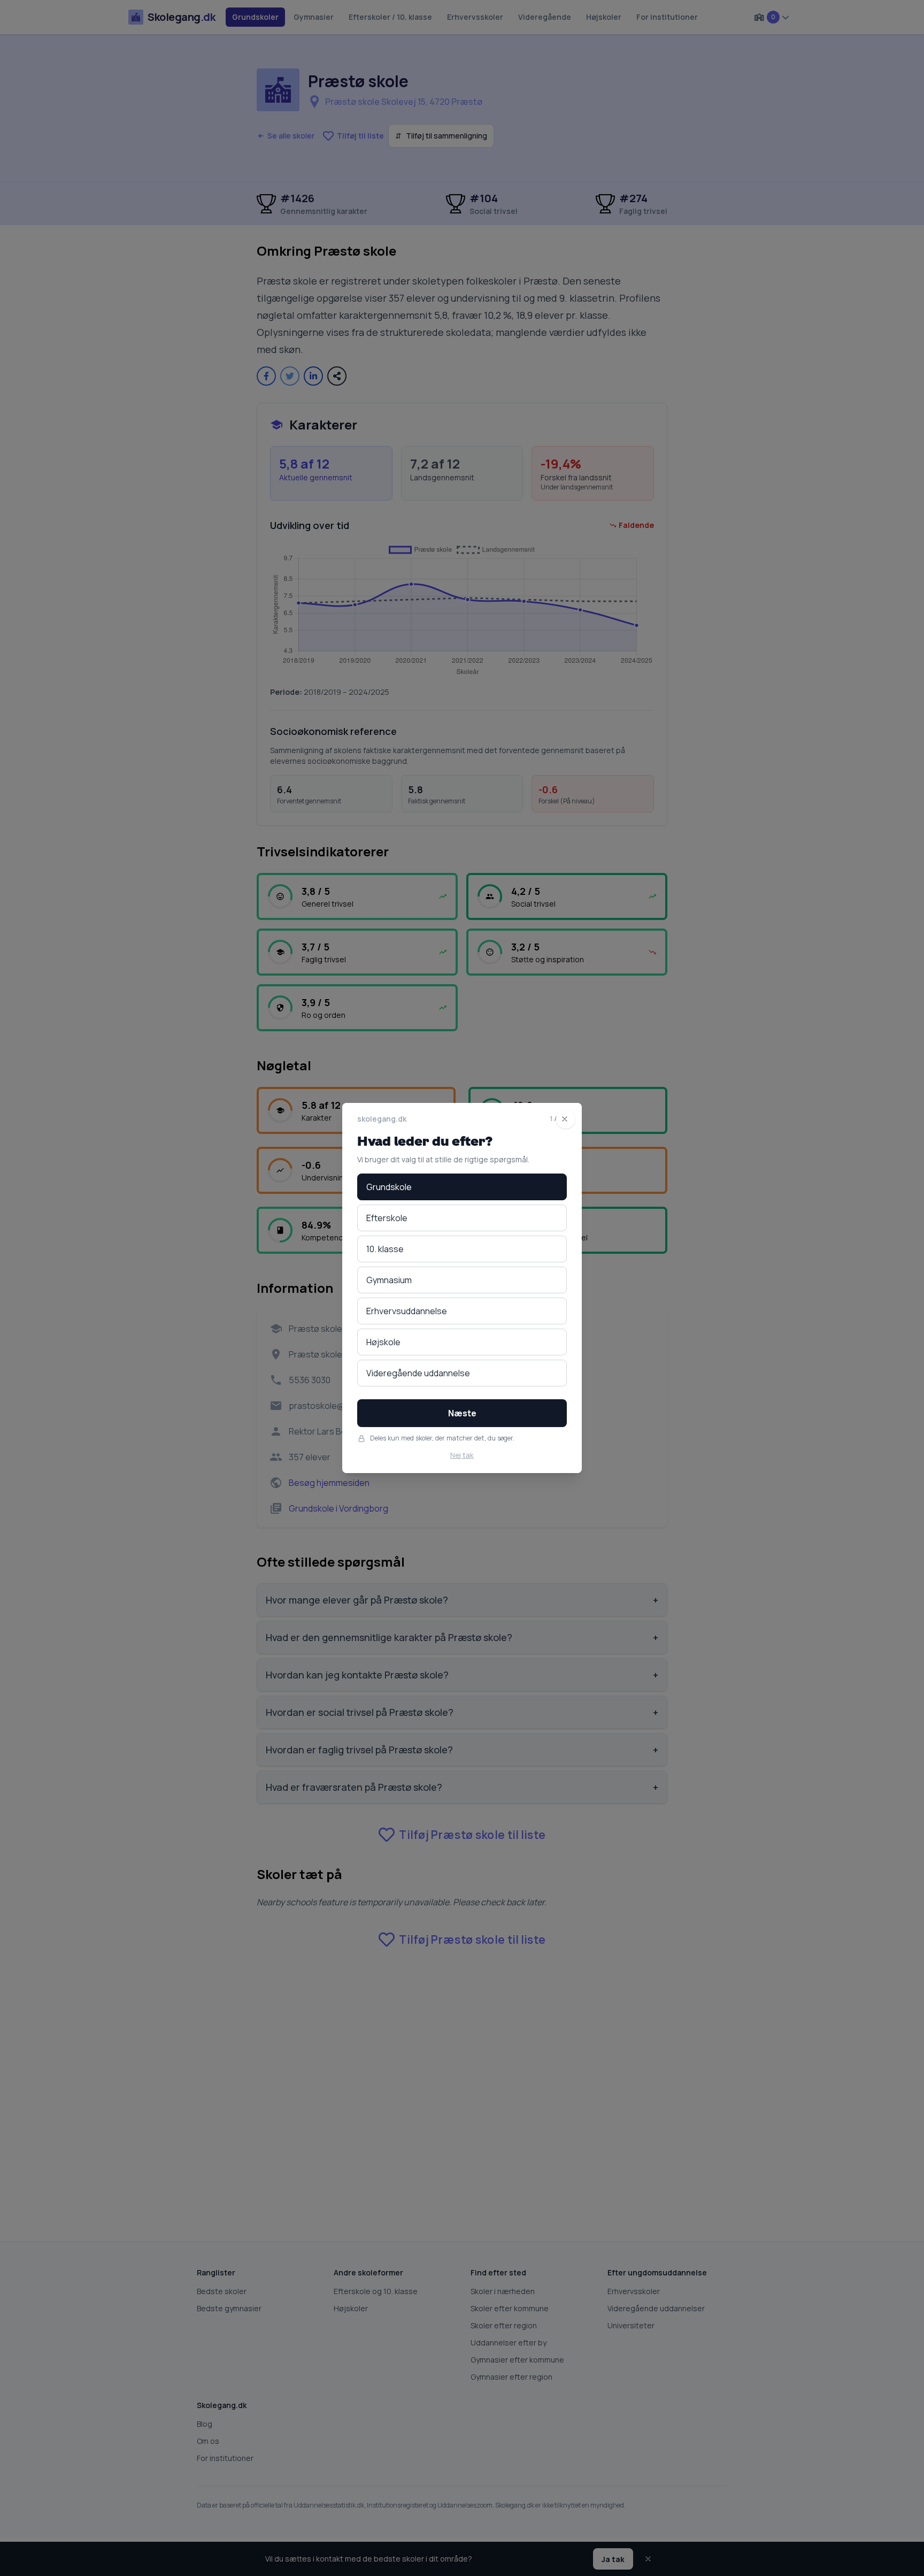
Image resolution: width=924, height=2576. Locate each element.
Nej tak (462, 1455)
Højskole (383, 1342)
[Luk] (566, 1119)
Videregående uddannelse (418, 1373)
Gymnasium (389, 1280)
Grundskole (389, 1187)
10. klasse (385, 1249)
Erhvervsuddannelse (407, 1311)
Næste (462, 1413)
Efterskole (387, 1218)
